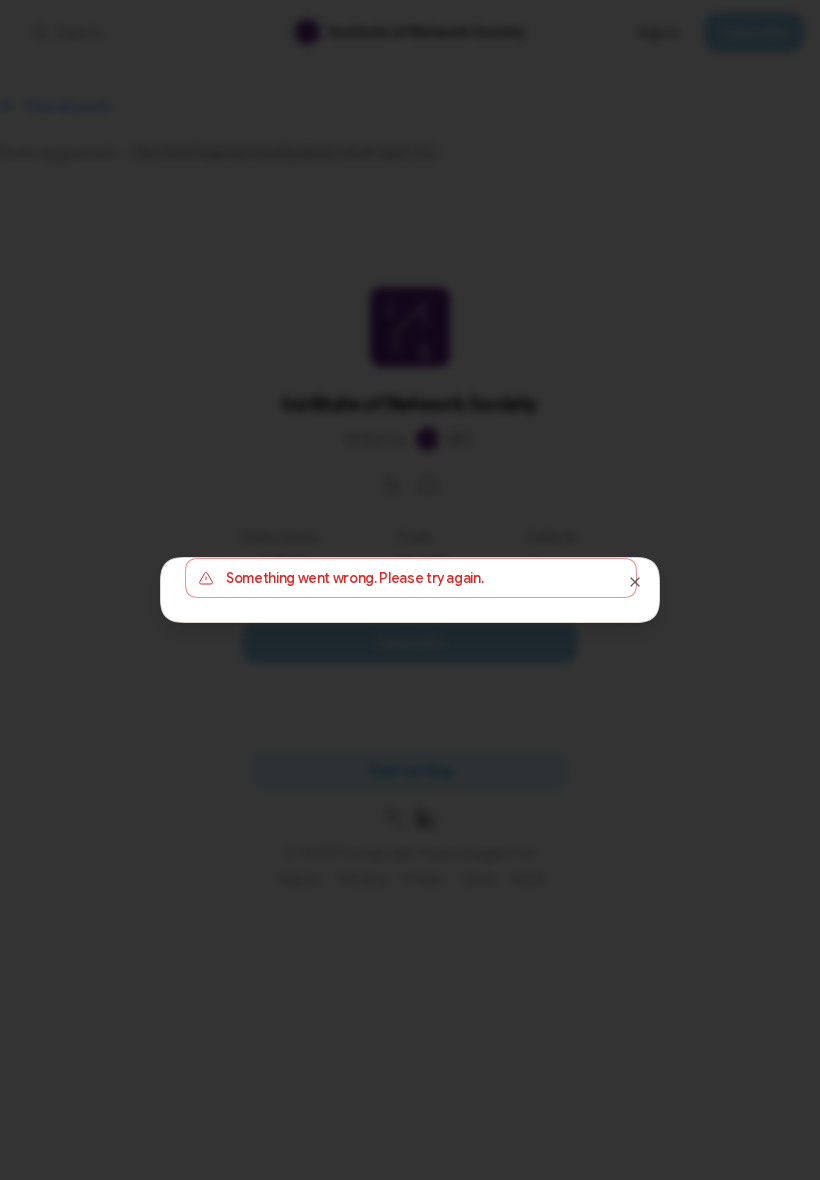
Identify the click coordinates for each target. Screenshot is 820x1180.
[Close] (635, 582)
